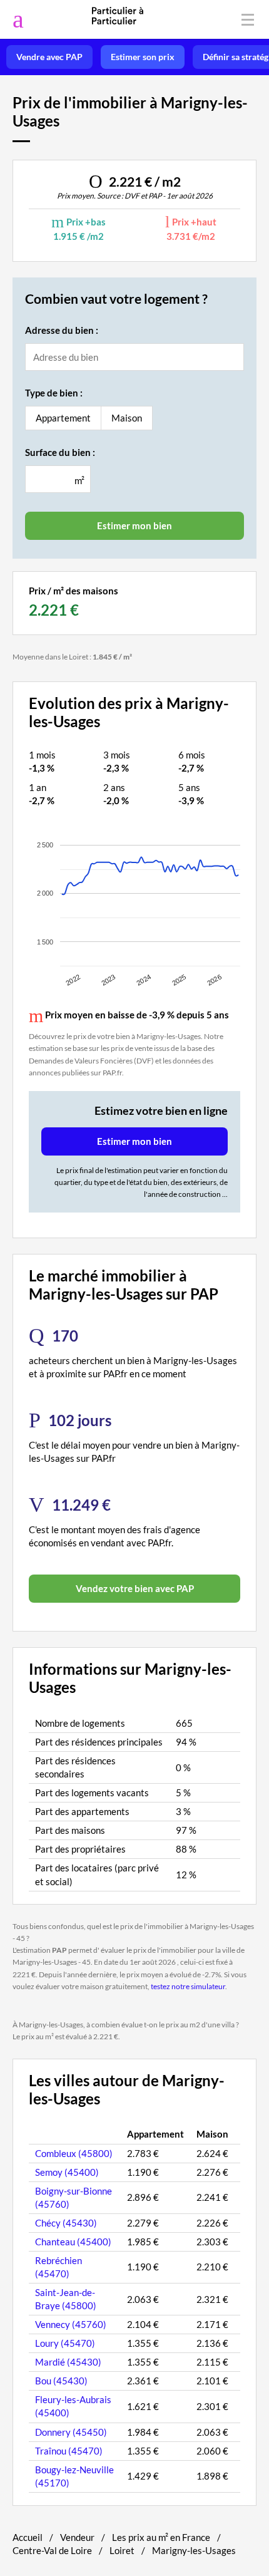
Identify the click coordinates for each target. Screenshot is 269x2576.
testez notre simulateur (188, 1986)
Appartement (63, 418)
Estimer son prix (143, 57)
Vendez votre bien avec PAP (135, 1588)
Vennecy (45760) (71, 2324)
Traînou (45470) (69, 2451)
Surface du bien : (60, 452)
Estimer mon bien (134, 1141)
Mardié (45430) (68, 2362)
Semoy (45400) (67, 2172)
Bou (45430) (61, 2381)
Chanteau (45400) (73, 2242)
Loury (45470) (65, 2343)
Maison (127, 418)
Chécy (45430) (66, 2223)
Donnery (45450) (71, 2432)
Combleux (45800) (74, 2153)
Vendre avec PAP (49, 57)
